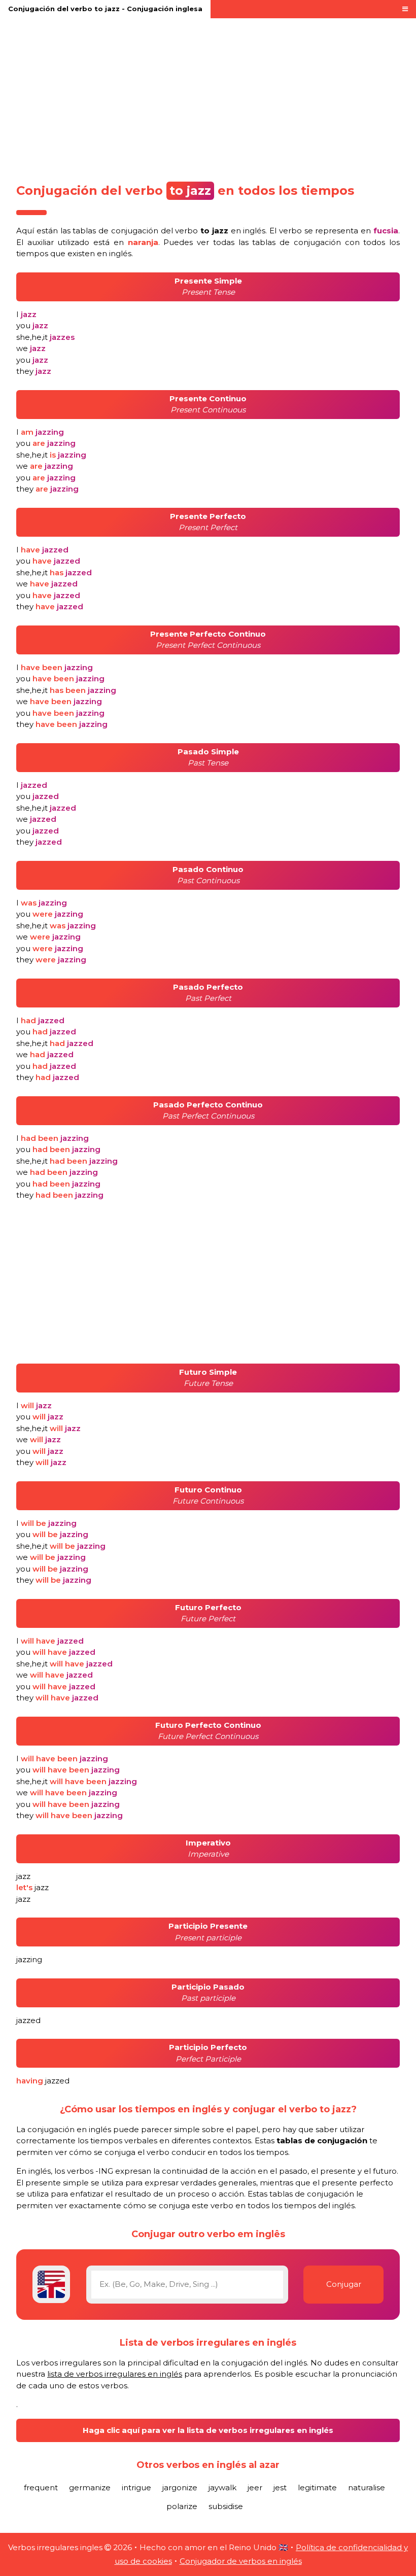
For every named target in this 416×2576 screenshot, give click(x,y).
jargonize (180, 2487)
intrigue (136, 2487)
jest (280, 2487)
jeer (255, 2487)
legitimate (317, 2487)
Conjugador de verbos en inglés (241, 2561)
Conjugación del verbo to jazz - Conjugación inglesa (105, 9)
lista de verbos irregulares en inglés (115, 2374)
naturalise (367, 2487)
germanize (90, 2487)
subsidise (226, 2506)
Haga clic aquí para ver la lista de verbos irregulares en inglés (208, 2430)
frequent (41, 2487)
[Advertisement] (208, 97)
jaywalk (222, 2487)
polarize (182, 2506)
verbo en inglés (220, 231)
